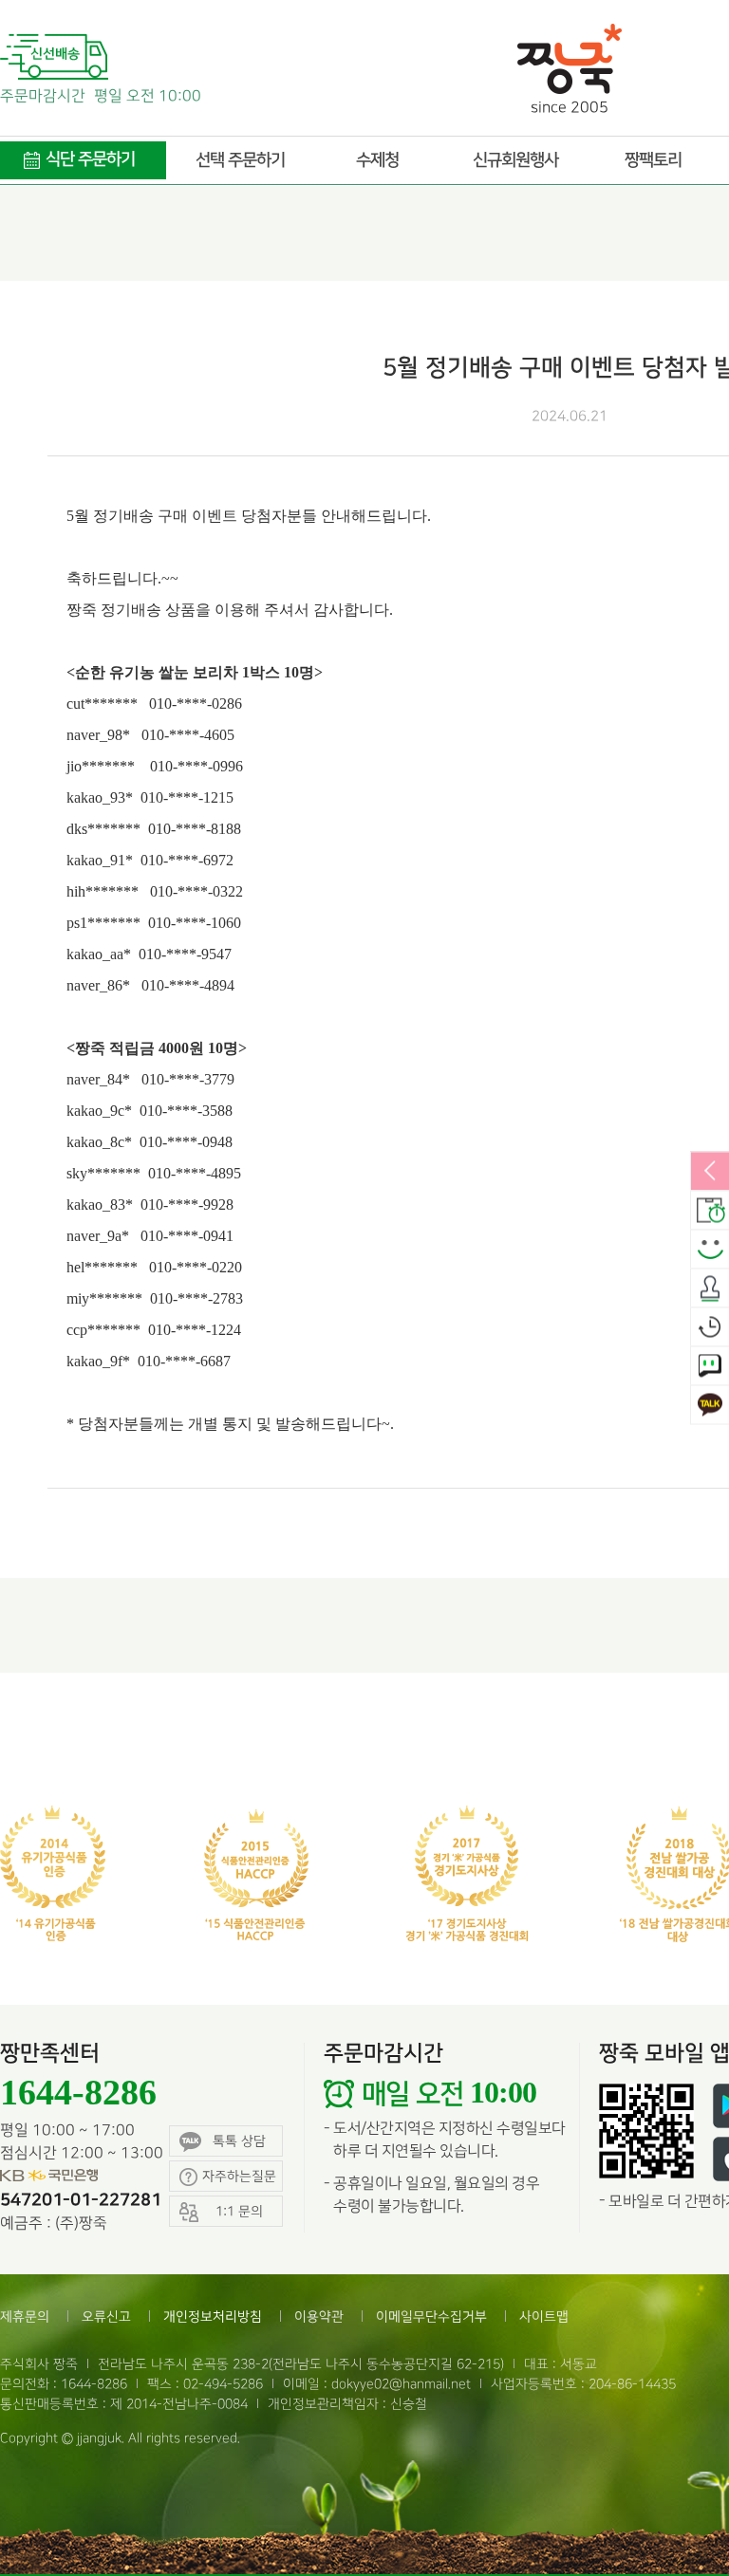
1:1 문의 (710, 1366)
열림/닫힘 (710, 1172)
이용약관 (319, 2317)
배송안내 (710, 1211)
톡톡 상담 (239, 2141)
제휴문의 (25, 2317)
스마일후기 (710, 1250)
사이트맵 (544, 2317)
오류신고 (106, 2317)
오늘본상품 (710, 1327)
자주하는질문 (239, 2176)
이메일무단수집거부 (431, 2317)
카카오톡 (710, 1405)
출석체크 (710, 1288)
